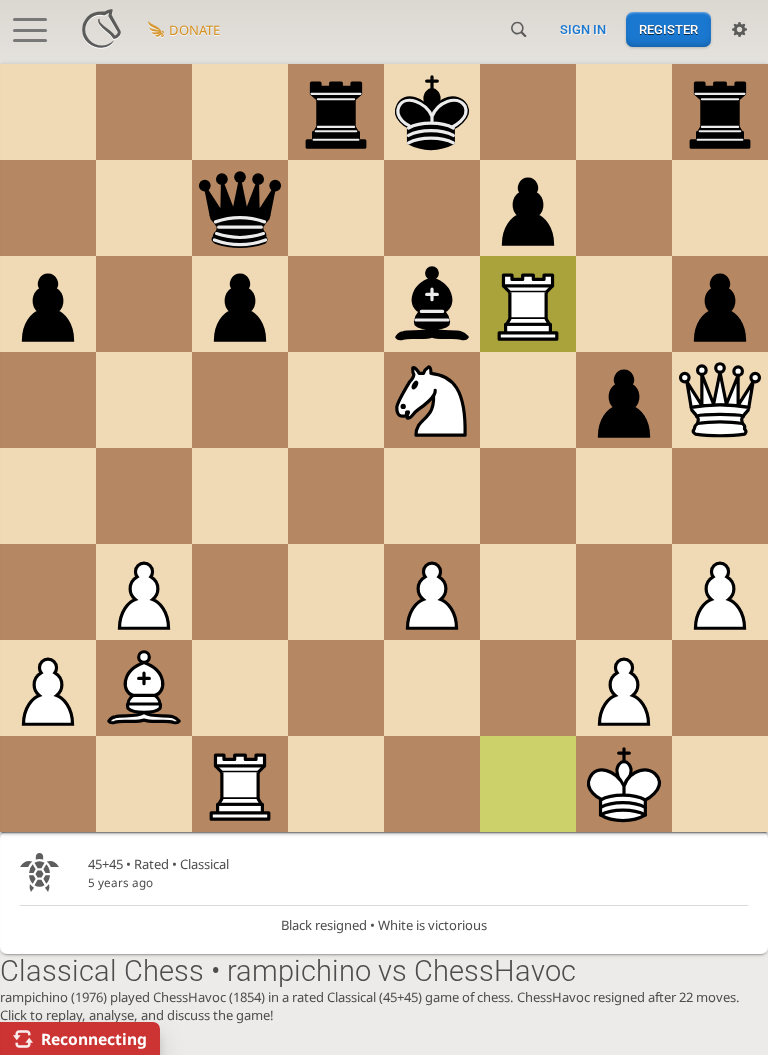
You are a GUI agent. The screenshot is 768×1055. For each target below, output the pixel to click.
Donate (194, 30)
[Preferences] (739, 30)
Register (668, 29)
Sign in (583, 29)
